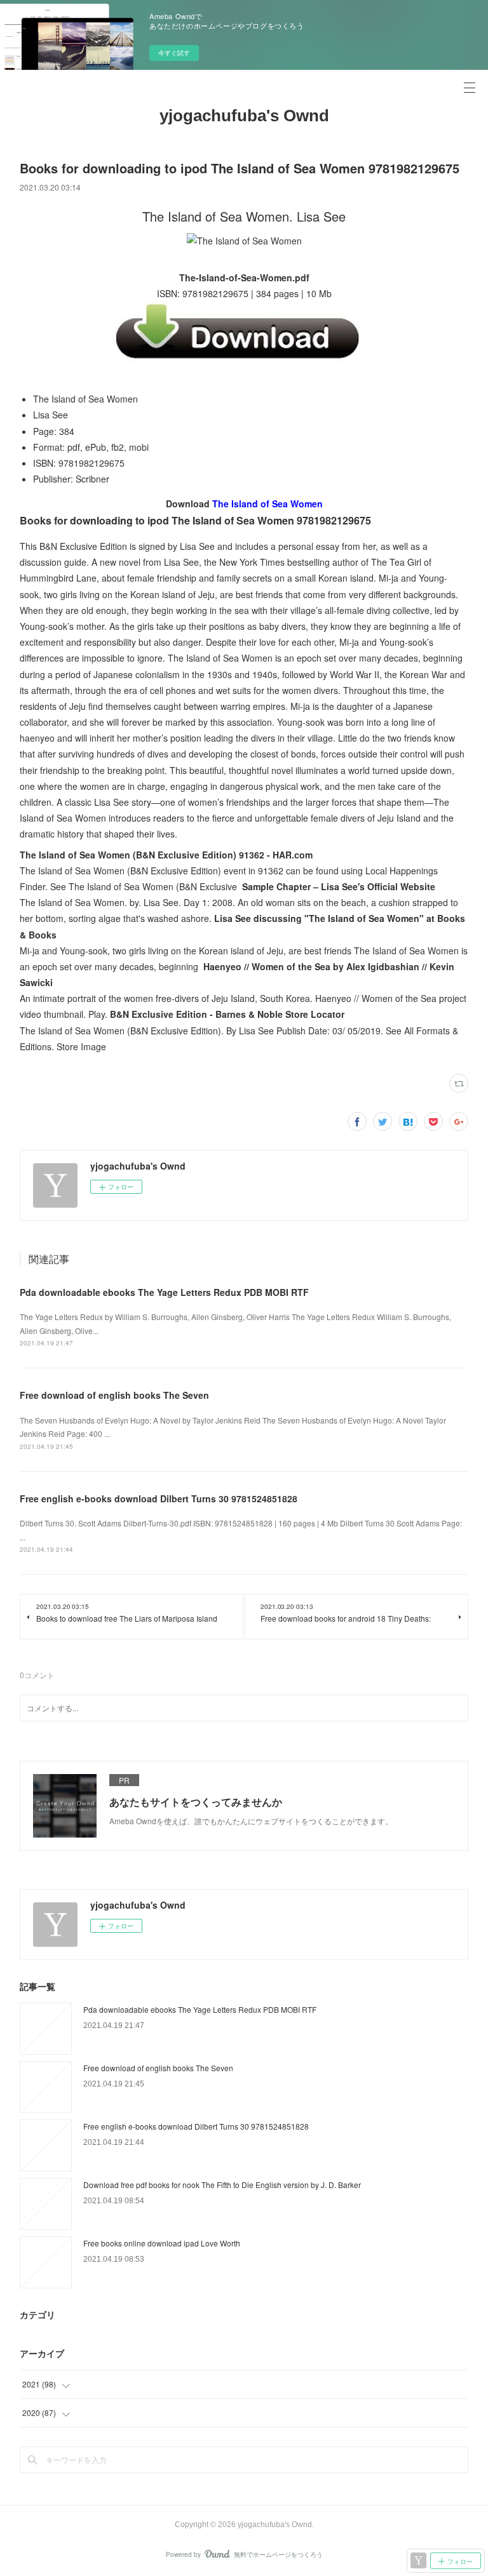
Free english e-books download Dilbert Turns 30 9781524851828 (159, 1498)
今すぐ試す (174, 53)
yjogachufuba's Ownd (244, 116)
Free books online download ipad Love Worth (162, 2243)
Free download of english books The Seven (114, 1395)
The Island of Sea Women (268, 504)
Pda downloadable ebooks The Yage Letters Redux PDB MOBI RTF (164, 1292)
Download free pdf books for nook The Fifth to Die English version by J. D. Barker (222, 2185)
